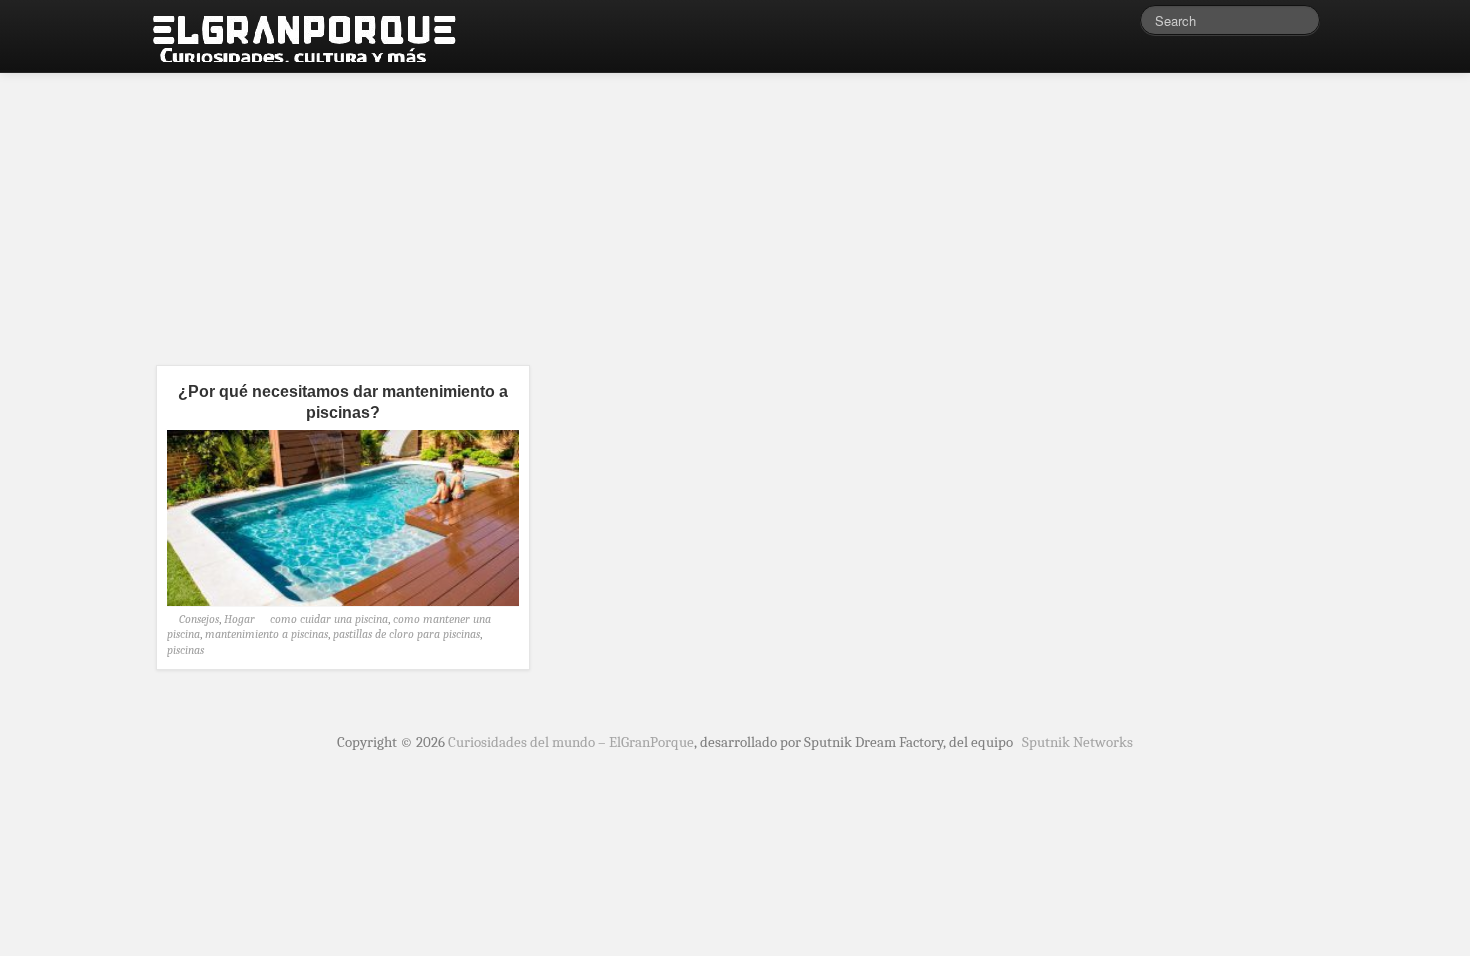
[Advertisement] (735, 210)
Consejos (199, 619)
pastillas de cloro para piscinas (406, 634)
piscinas (185, 650)
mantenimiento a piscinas (266, 634)
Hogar (239, 619)
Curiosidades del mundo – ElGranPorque (571, 742)
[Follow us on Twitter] (1125, 25)
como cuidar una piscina (329, 619)
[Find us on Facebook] (1095, 25)
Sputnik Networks (1077, 742)
